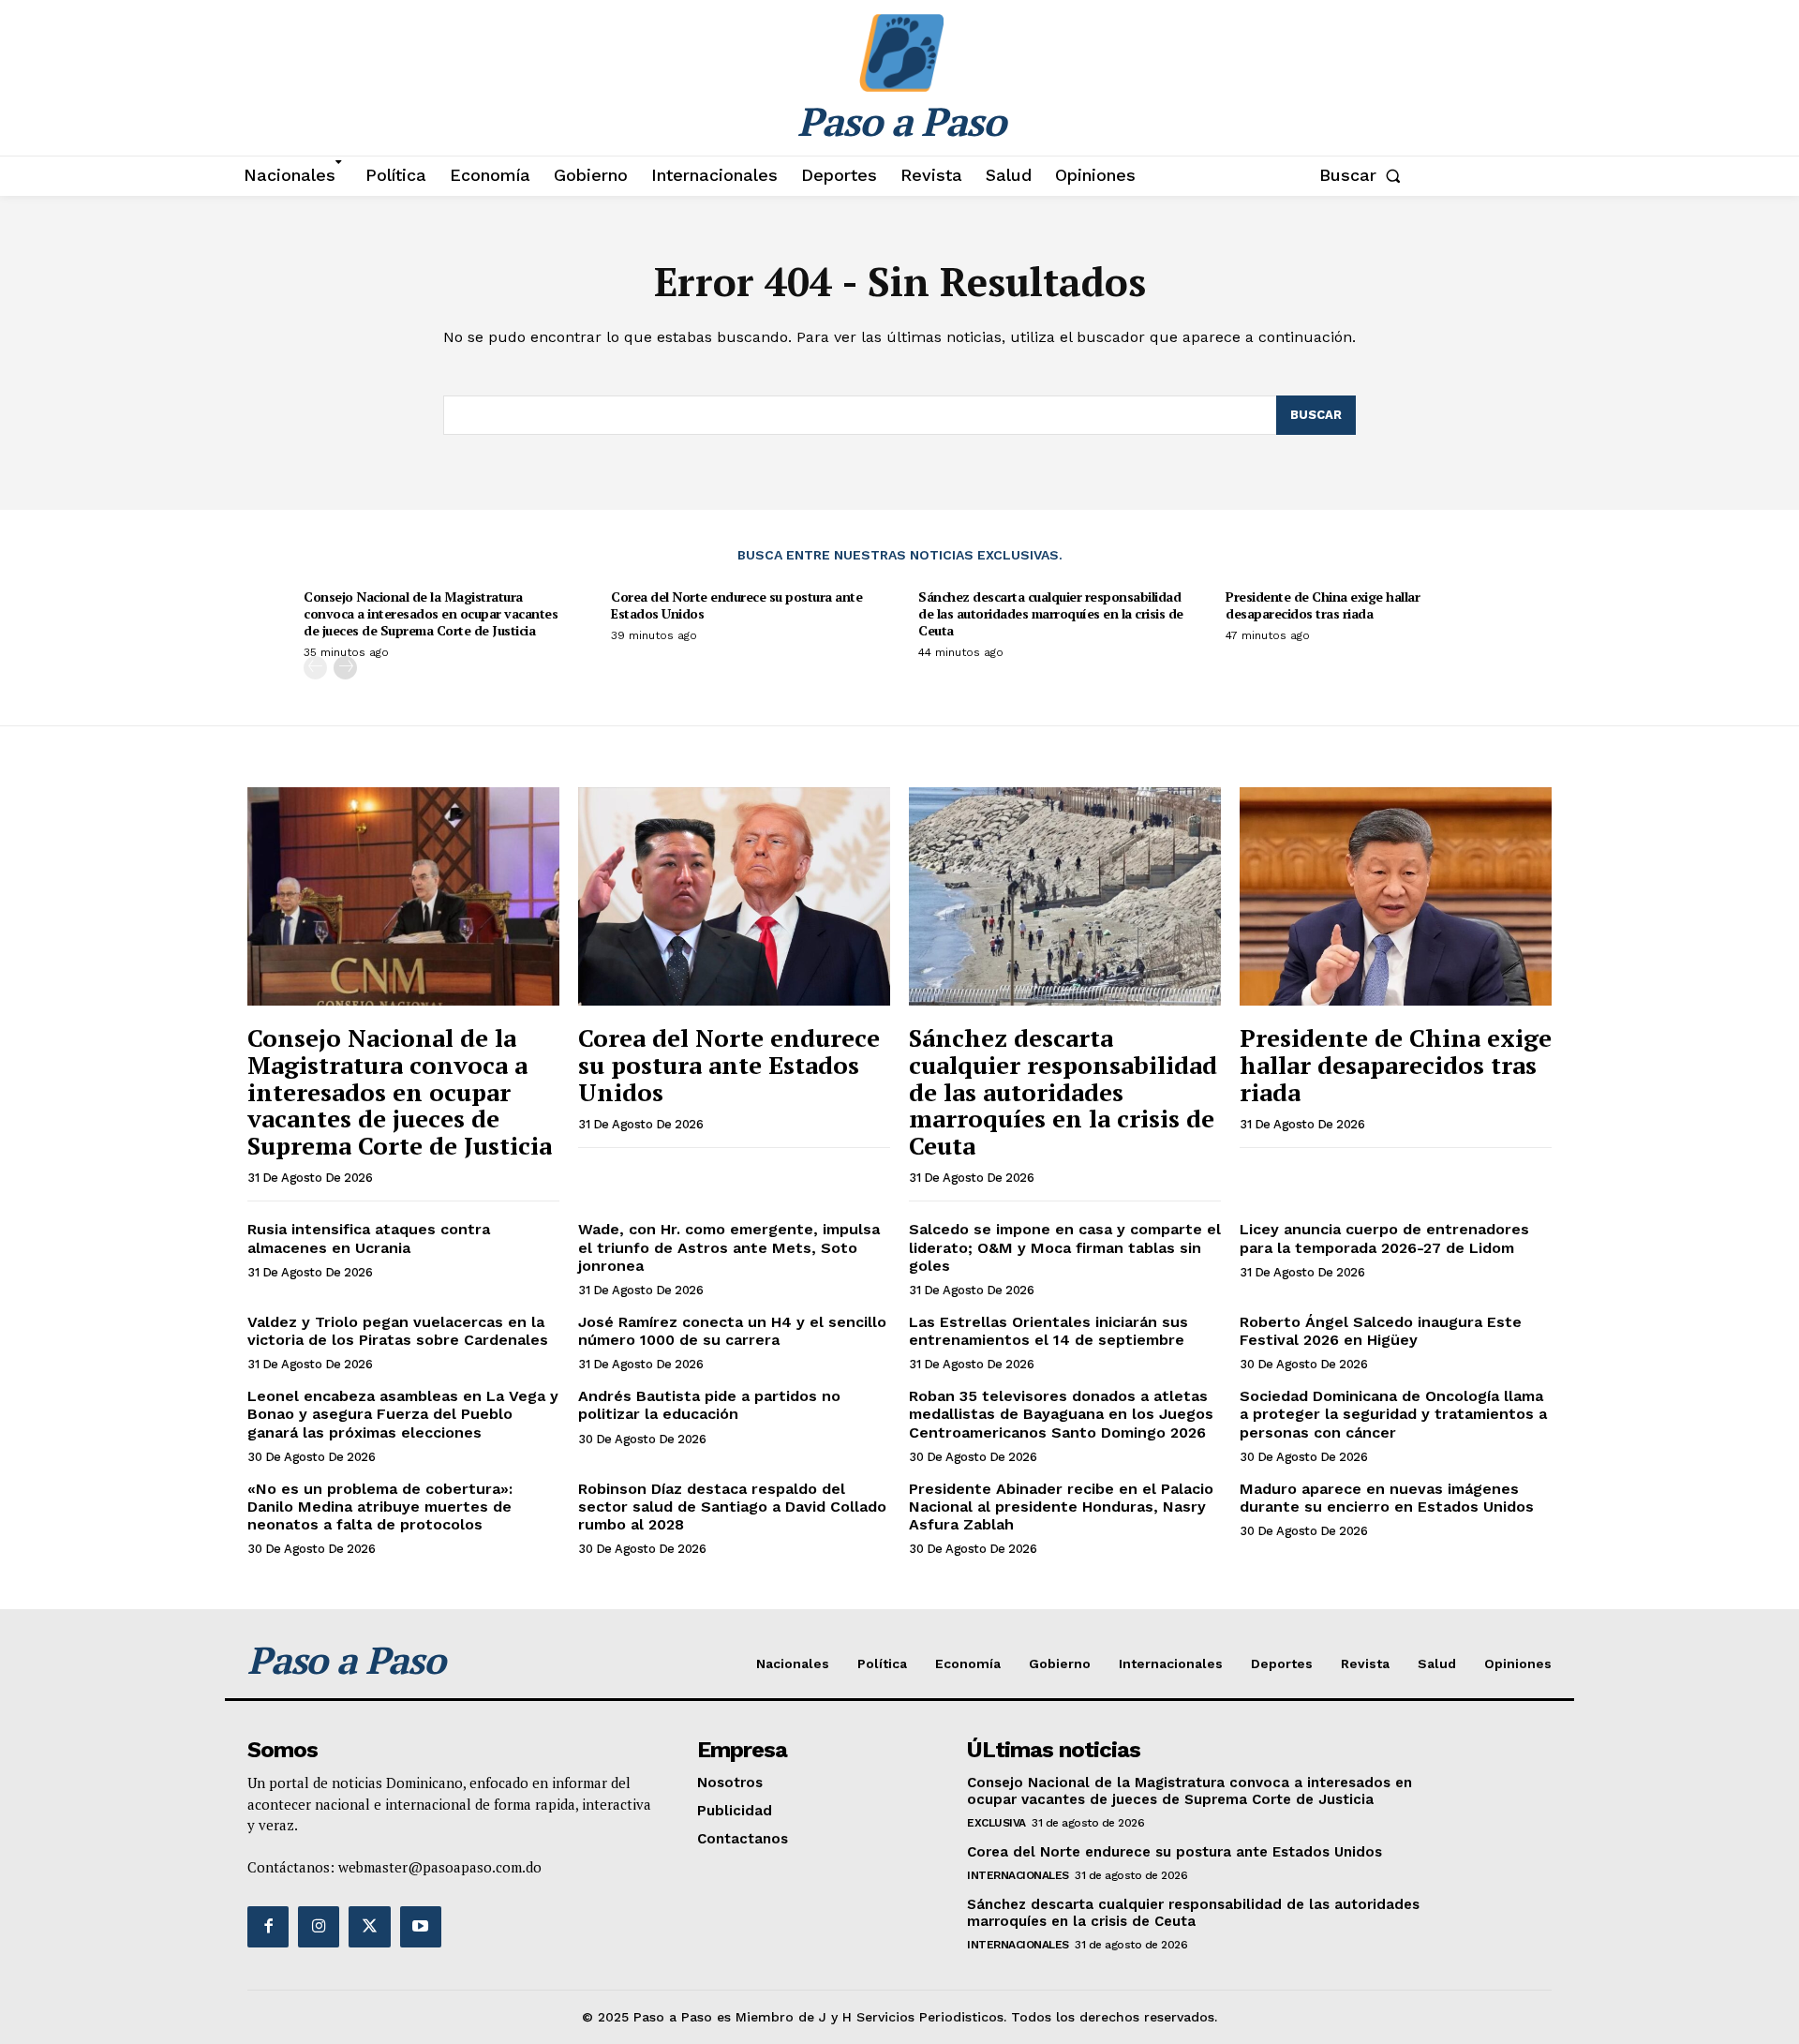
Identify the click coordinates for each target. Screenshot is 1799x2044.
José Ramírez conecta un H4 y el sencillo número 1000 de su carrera (732, 1331)
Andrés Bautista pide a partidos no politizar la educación (709, 1405)
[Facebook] (268, 1927)
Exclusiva (996, 1823)
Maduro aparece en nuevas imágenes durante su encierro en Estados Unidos (1387, 1498)
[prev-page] (315, 668)
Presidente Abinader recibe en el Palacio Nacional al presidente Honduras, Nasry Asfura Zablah (1061, 1507)
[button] (1364, 175)
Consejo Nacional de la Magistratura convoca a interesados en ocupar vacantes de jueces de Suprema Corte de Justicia (431, 613)
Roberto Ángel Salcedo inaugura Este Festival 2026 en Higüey (1381, 1331)
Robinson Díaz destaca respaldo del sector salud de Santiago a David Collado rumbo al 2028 (732, 1507)
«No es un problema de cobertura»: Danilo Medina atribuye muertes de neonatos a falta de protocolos (380, 1507)
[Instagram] (319, 1927)
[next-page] (345, 668)
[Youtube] (421, 1927)
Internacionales (1018, 1875)
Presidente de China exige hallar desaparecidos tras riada (1323, 605)
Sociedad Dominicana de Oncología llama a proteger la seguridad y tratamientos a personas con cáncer (1393, 1414)
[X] (369, 1927)
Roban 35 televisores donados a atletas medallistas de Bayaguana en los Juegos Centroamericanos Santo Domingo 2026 (1061, 1414)
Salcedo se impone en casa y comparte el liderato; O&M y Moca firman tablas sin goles (1065, 1247)
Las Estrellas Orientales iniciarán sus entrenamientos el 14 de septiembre (1048, 1331)
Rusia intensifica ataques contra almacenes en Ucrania (369, 1238)
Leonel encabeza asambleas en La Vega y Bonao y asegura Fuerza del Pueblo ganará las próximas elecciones (403, 1414)
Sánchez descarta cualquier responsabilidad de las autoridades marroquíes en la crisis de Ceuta (1051, 613)
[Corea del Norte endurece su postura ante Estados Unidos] (734, 896)
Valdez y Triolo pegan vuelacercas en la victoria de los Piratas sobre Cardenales (398, 1331)
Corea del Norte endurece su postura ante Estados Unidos (736, 605)
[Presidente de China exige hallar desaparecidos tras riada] (1396, 896)
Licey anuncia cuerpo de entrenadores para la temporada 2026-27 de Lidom (1384, 1238)
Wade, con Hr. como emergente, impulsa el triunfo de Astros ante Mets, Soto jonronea (729, 1247)
